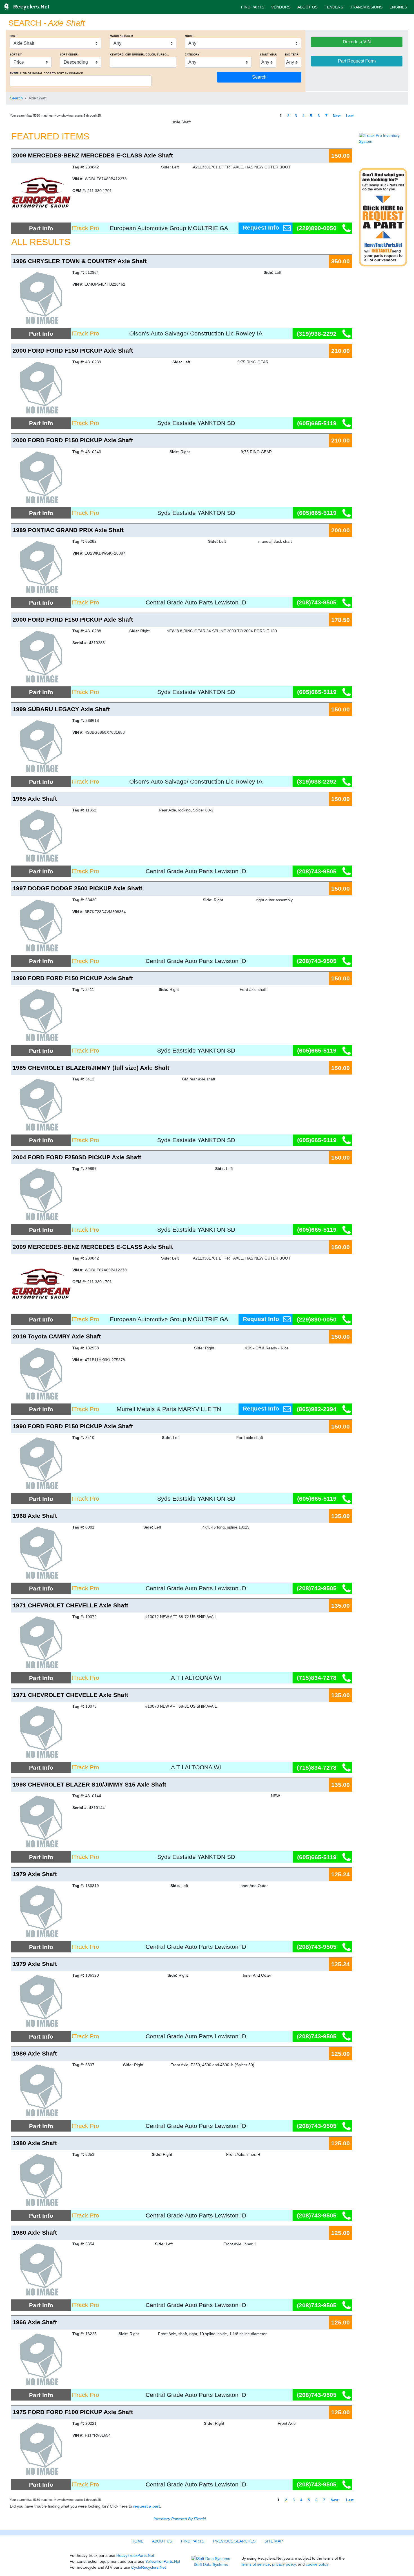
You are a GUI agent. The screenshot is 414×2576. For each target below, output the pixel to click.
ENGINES (398, 7)
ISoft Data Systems (211, 2564)
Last (350, 116)
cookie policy (317, 2564)
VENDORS (281, 7)
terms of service (256, 2564)
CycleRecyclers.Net (149, 2567)
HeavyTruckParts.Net (135, 2555)
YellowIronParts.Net (163, 2561)
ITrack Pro (85, 228)
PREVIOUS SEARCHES (234, 2541)
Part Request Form (357, 61)
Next (337, 116)
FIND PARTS (253, 7)
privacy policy (284, 2564)
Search (16, 98)
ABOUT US (307, 7)
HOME (137, 2541)
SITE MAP (274, 2541)
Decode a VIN (357, 42)
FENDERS (334, 7)
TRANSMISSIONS (366, 7)
